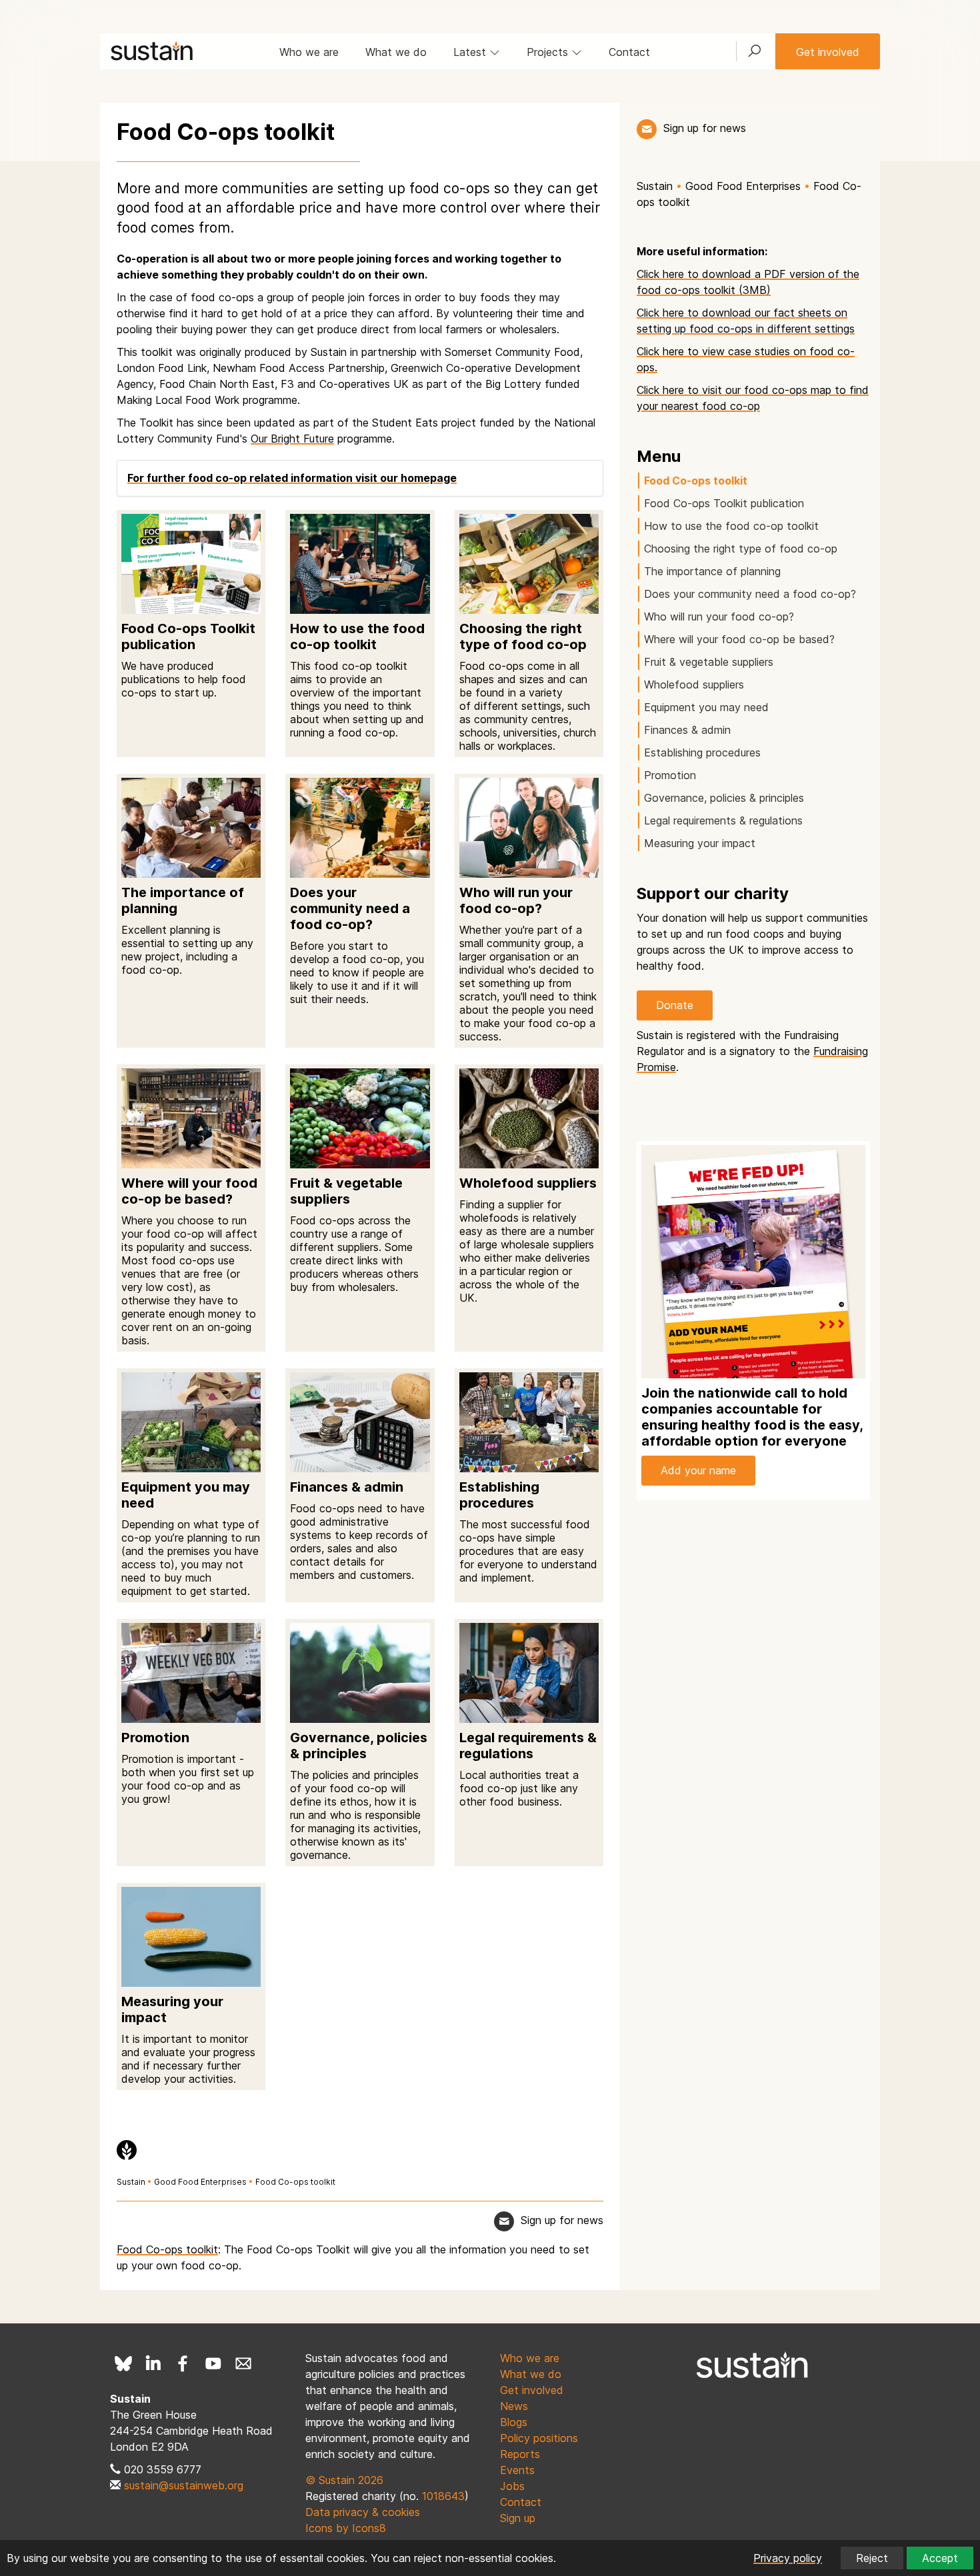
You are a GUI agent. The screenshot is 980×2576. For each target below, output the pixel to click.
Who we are (309, 52)
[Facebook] (183, 2363)
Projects (549, 52)
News (514, 2406)
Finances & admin (687, 730)
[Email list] (243, 2363)
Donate (675, 1005)
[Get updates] (647, 129)
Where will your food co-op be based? (739, 639)
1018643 (443, 2496)
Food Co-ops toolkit (295, 2182)
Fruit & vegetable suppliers (709, 662)
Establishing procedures (702, 752)
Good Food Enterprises (200, 2182)
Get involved (828, 52)
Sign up (518, 2518)
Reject (872, 2558)
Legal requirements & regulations (723, 820)
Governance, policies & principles (724, 798)
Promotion (670, 775)
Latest (471, 52)
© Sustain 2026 (344, 2480)
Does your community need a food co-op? (750, 594)
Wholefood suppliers (694, 684)
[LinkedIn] (153, 2363)
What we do (396, 52)
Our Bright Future (292, 439)
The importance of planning (712, 571)
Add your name (698, 1470)
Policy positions (539, 2438)
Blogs (514, 2422)
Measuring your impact (700, 843)
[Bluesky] (123, 2363)
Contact (629, 52)
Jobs (512, 2486)
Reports (520, 2454)
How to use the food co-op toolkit (731, 526)
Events (517, 2470)
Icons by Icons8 (346, 2528)
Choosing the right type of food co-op (741, 549)
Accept (940, 2558)
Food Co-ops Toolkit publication (724, 503)
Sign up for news (705, 128)
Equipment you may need (706, 707)
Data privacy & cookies (363, 2512)
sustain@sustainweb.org (184, 2485)
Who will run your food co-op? (719, 617)
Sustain (131, 2182)
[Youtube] (213, 2363)
